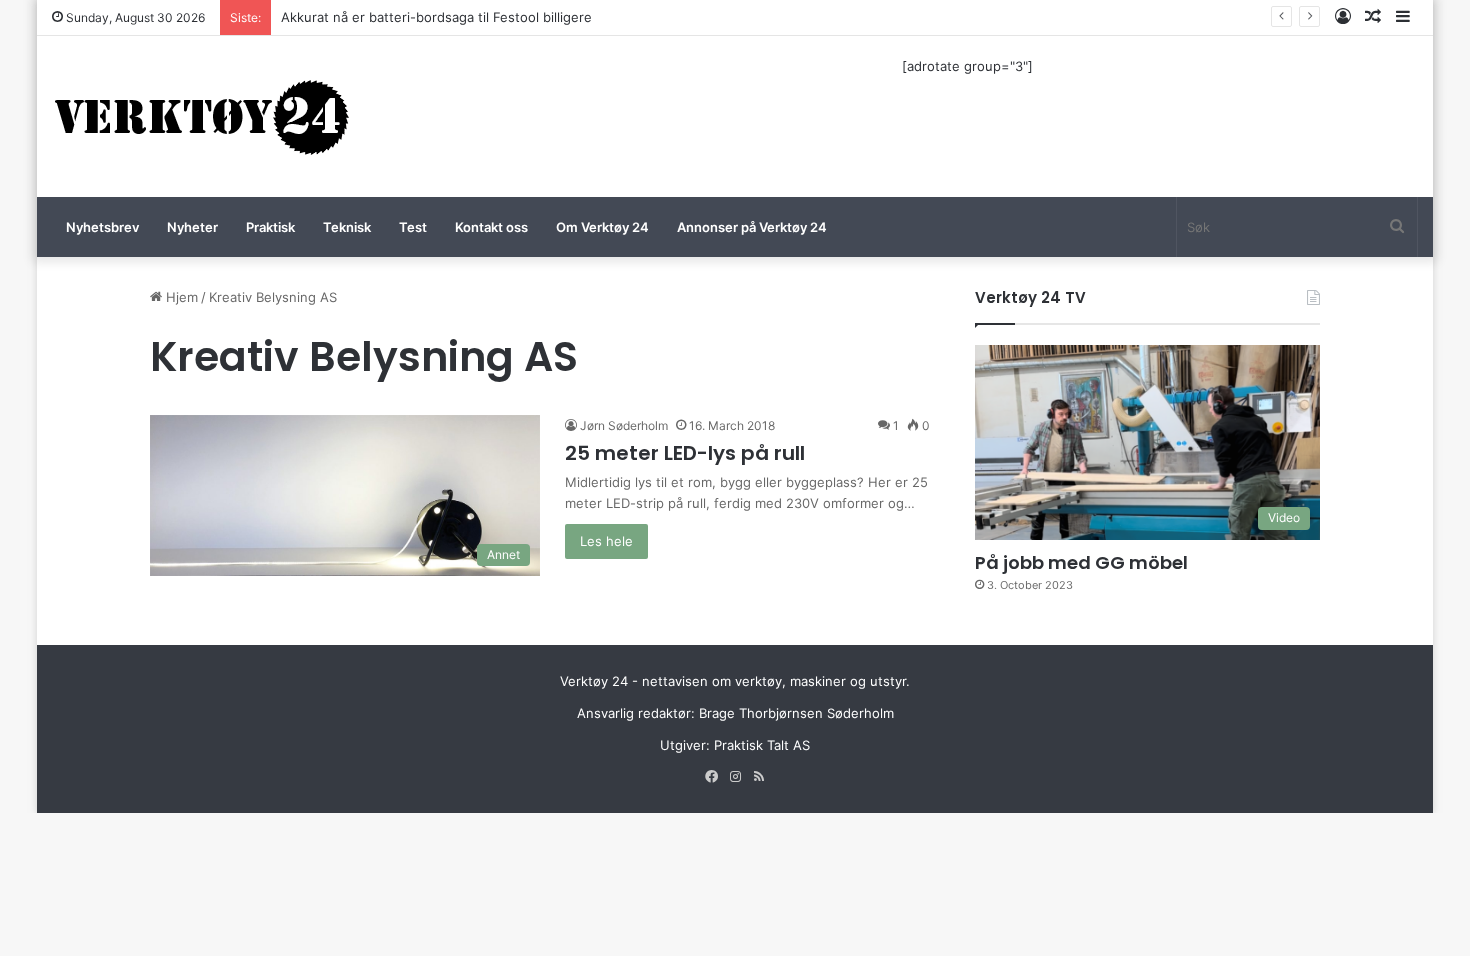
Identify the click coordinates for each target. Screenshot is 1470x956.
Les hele (606, 541)
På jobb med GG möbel (1081, 562)
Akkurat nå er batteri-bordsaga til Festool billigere (436, 17)
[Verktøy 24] (202, 116)
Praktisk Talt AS (762, 745)
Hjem (180, 297)
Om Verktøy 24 (602, 227)
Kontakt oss (491, 227)
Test (413, 227)
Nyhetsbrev (102, 227)
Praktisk (270, 227)
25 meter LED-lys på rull (685, 453)
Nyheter (192, 227)
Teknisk (347, 227)
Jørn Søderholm (624, 425)
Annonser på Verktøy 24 (752, 227)
